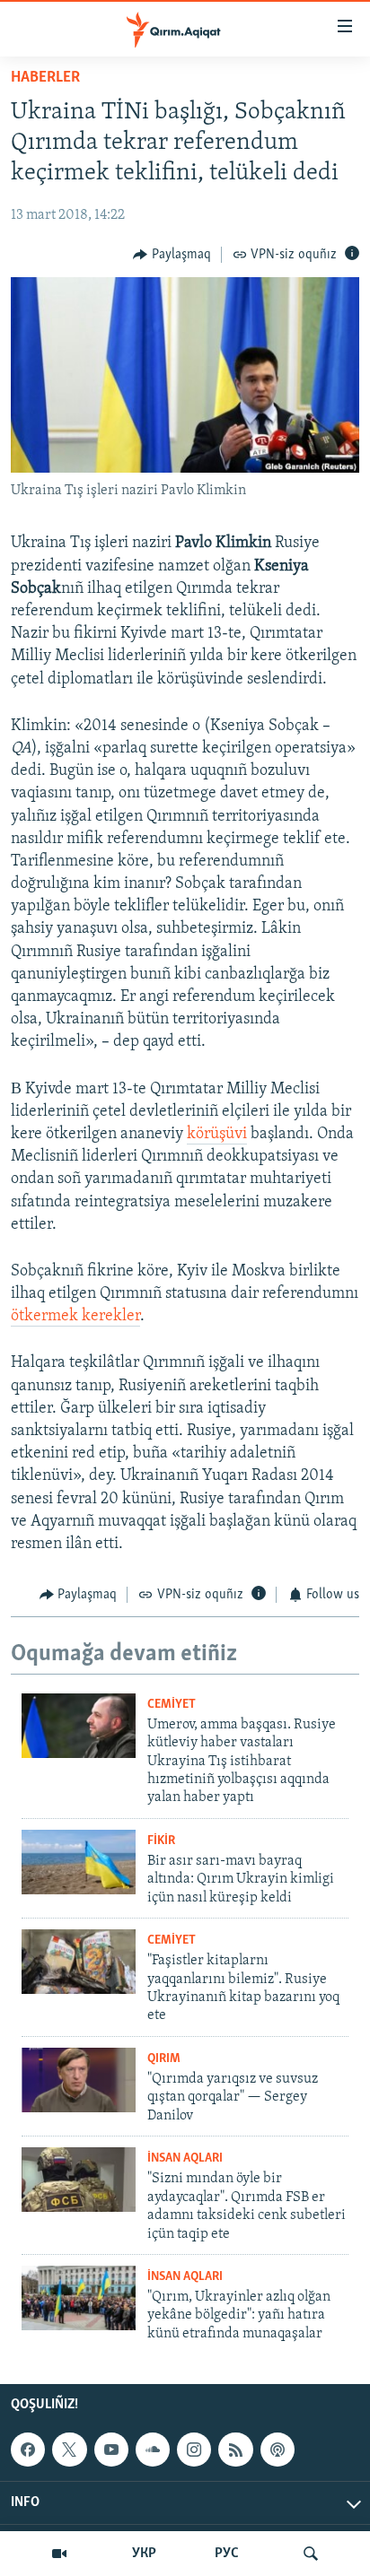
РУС (227, 2554)
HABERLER (45, 78)
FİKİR (161, 1841)
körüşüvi (217, 1135)
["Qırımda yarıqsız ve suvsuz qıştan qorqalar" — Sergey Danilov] (79, 2080)
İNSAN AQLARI (185, 2158)
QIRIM (164, 2059)
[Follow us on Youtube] (111, 2450)
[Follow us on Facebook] (28, 2450)
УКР (144, 2554)
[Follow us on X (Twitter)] (69, 2450)
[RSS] (235, 2450)
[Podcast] (277, 2450)
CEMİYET (172, 1705)
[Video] (59, 2554)
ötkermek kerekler (75, 1317)
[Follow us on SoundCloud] (153, 2450)
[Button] (172, 255)
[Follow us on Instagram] (194, 2450)
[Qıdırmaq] (311, 2554)
